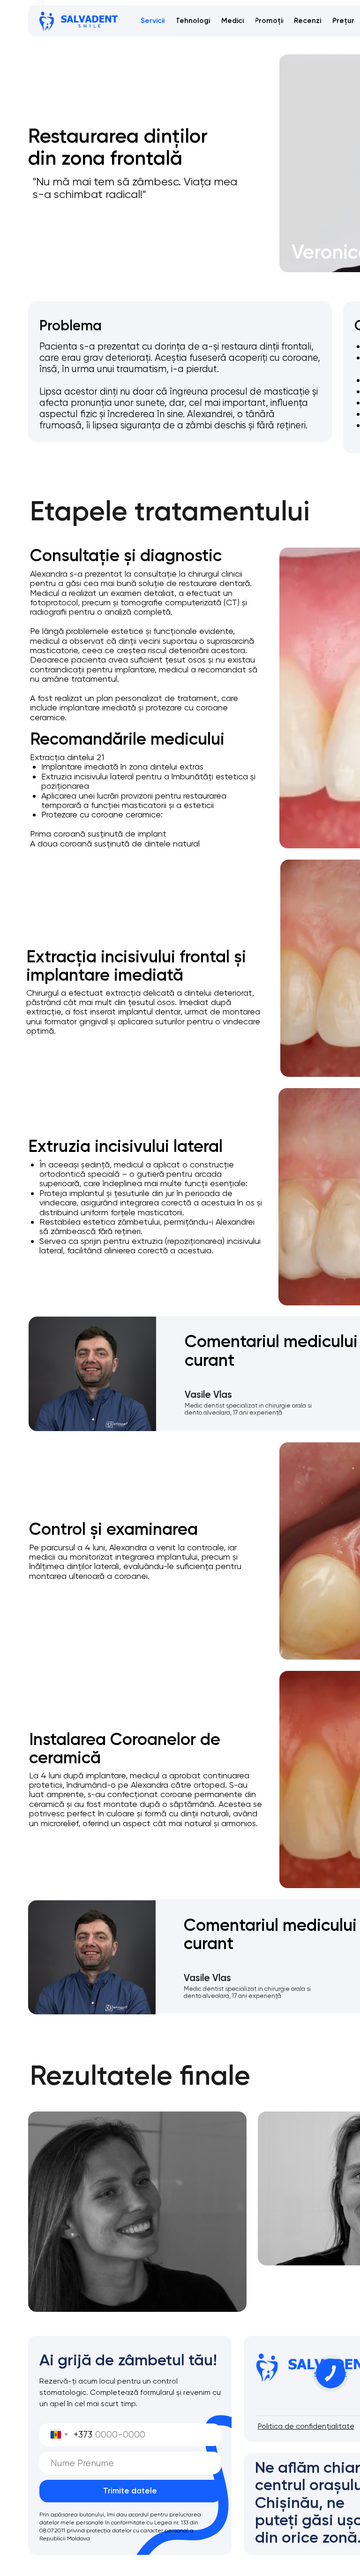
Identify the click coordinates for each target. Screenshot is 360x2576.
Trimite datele (130, 2491)
